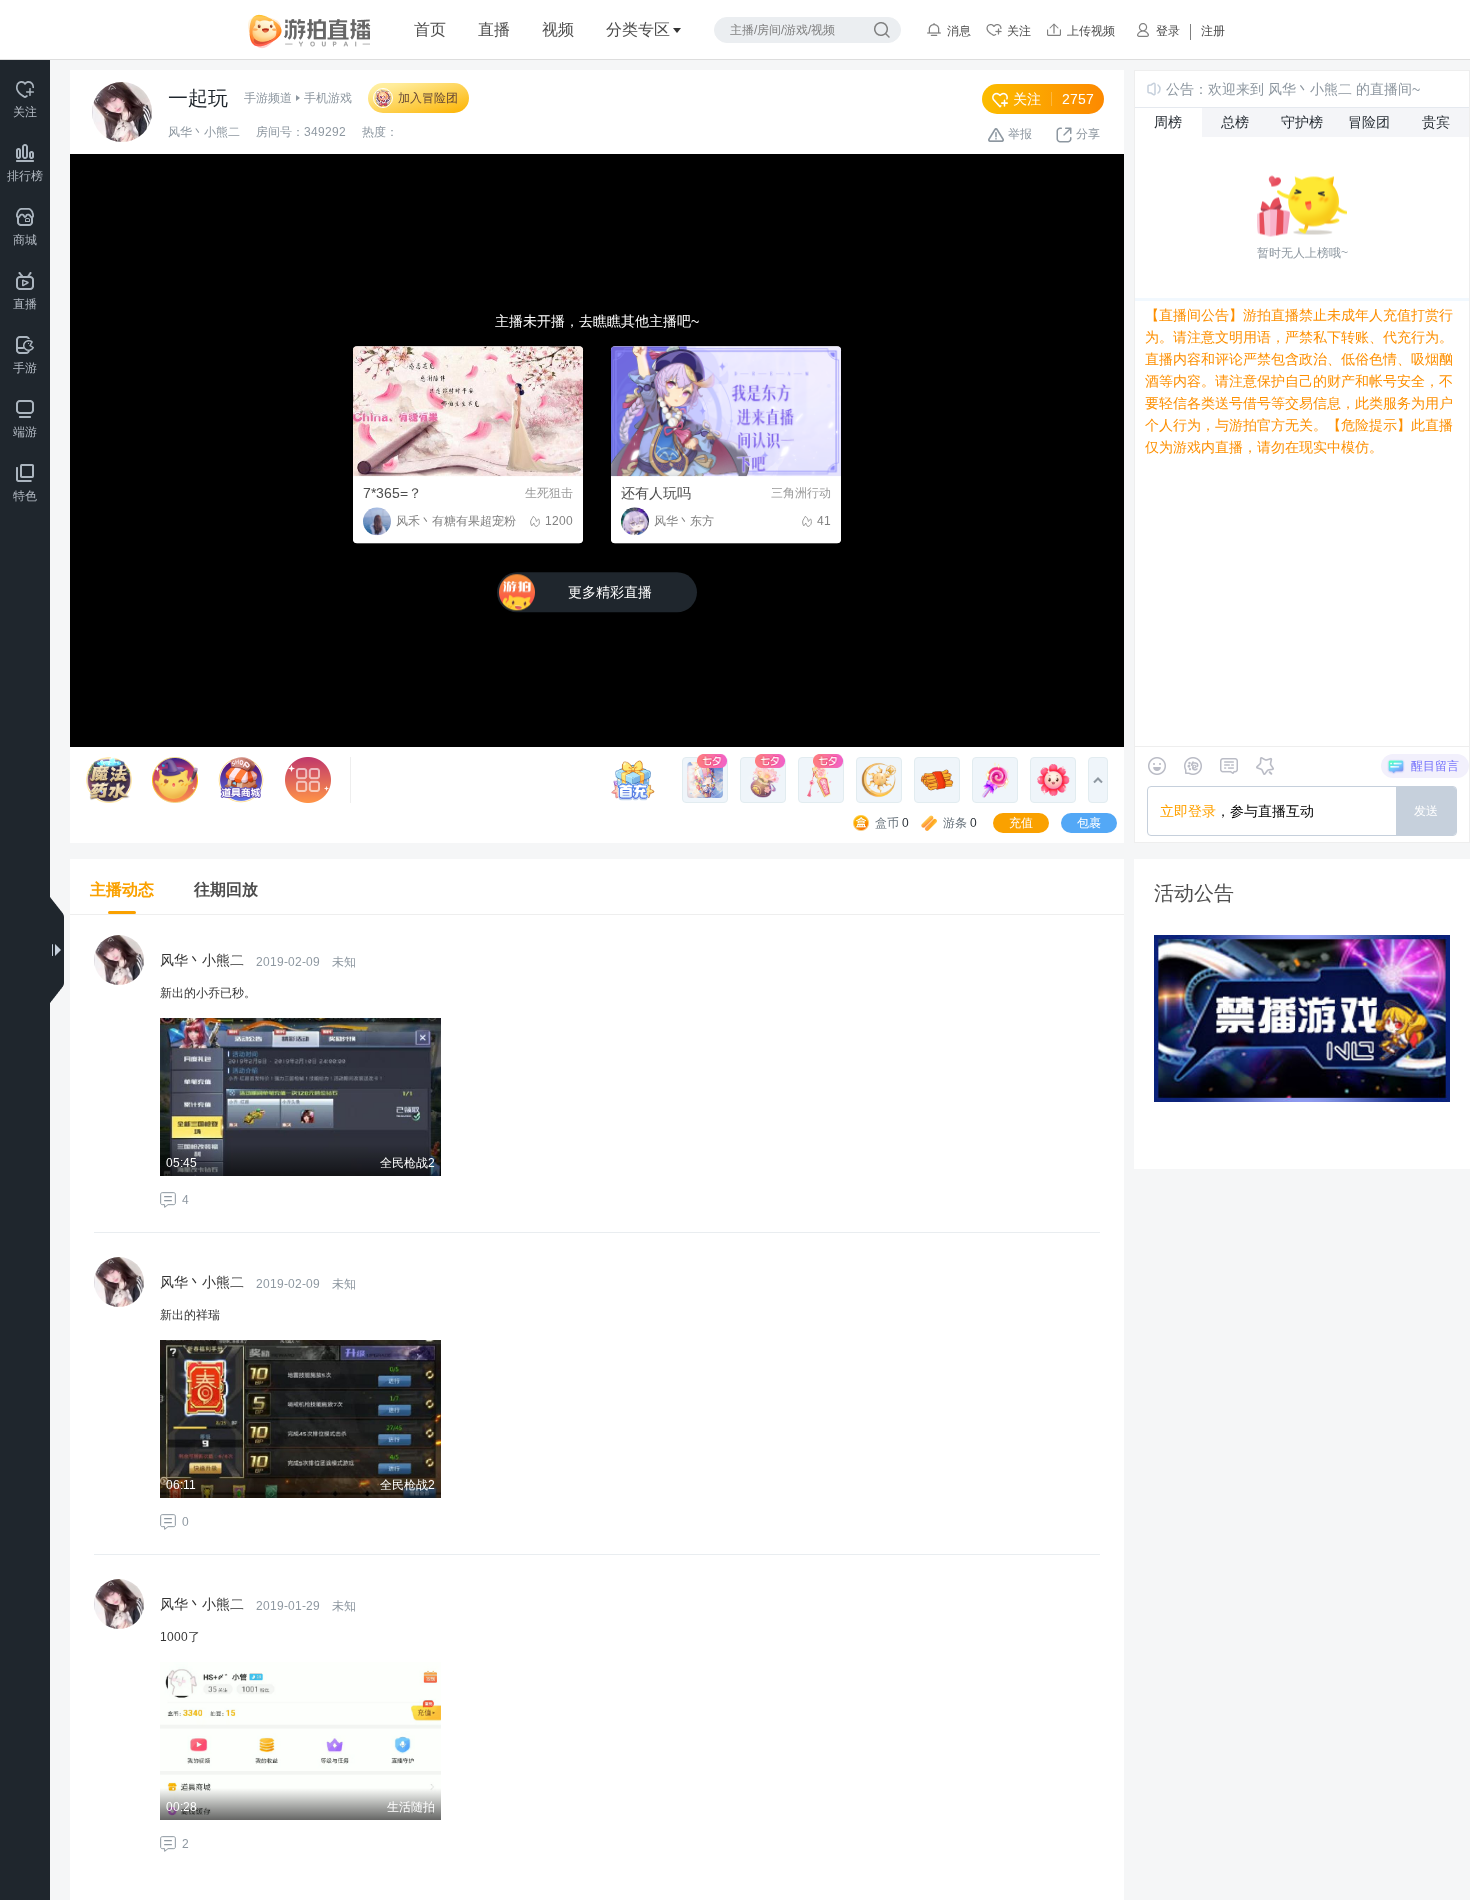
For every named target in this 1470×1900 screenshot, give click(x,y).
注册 (1213, 31)
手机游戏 (328, 98)
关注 (1019, 31)
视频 (558, 29)
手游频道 (268, 98)
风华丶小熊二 (204, 132)
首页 (430, 29)
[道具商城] (241, 780)
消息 (959, 31)
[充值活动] (638, 780)
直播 (494, 29)
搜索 (882, 30)
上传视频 (1091, 31)
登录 (1168, 31)
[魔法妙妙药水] (109, 780)
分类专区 (638, 29)
